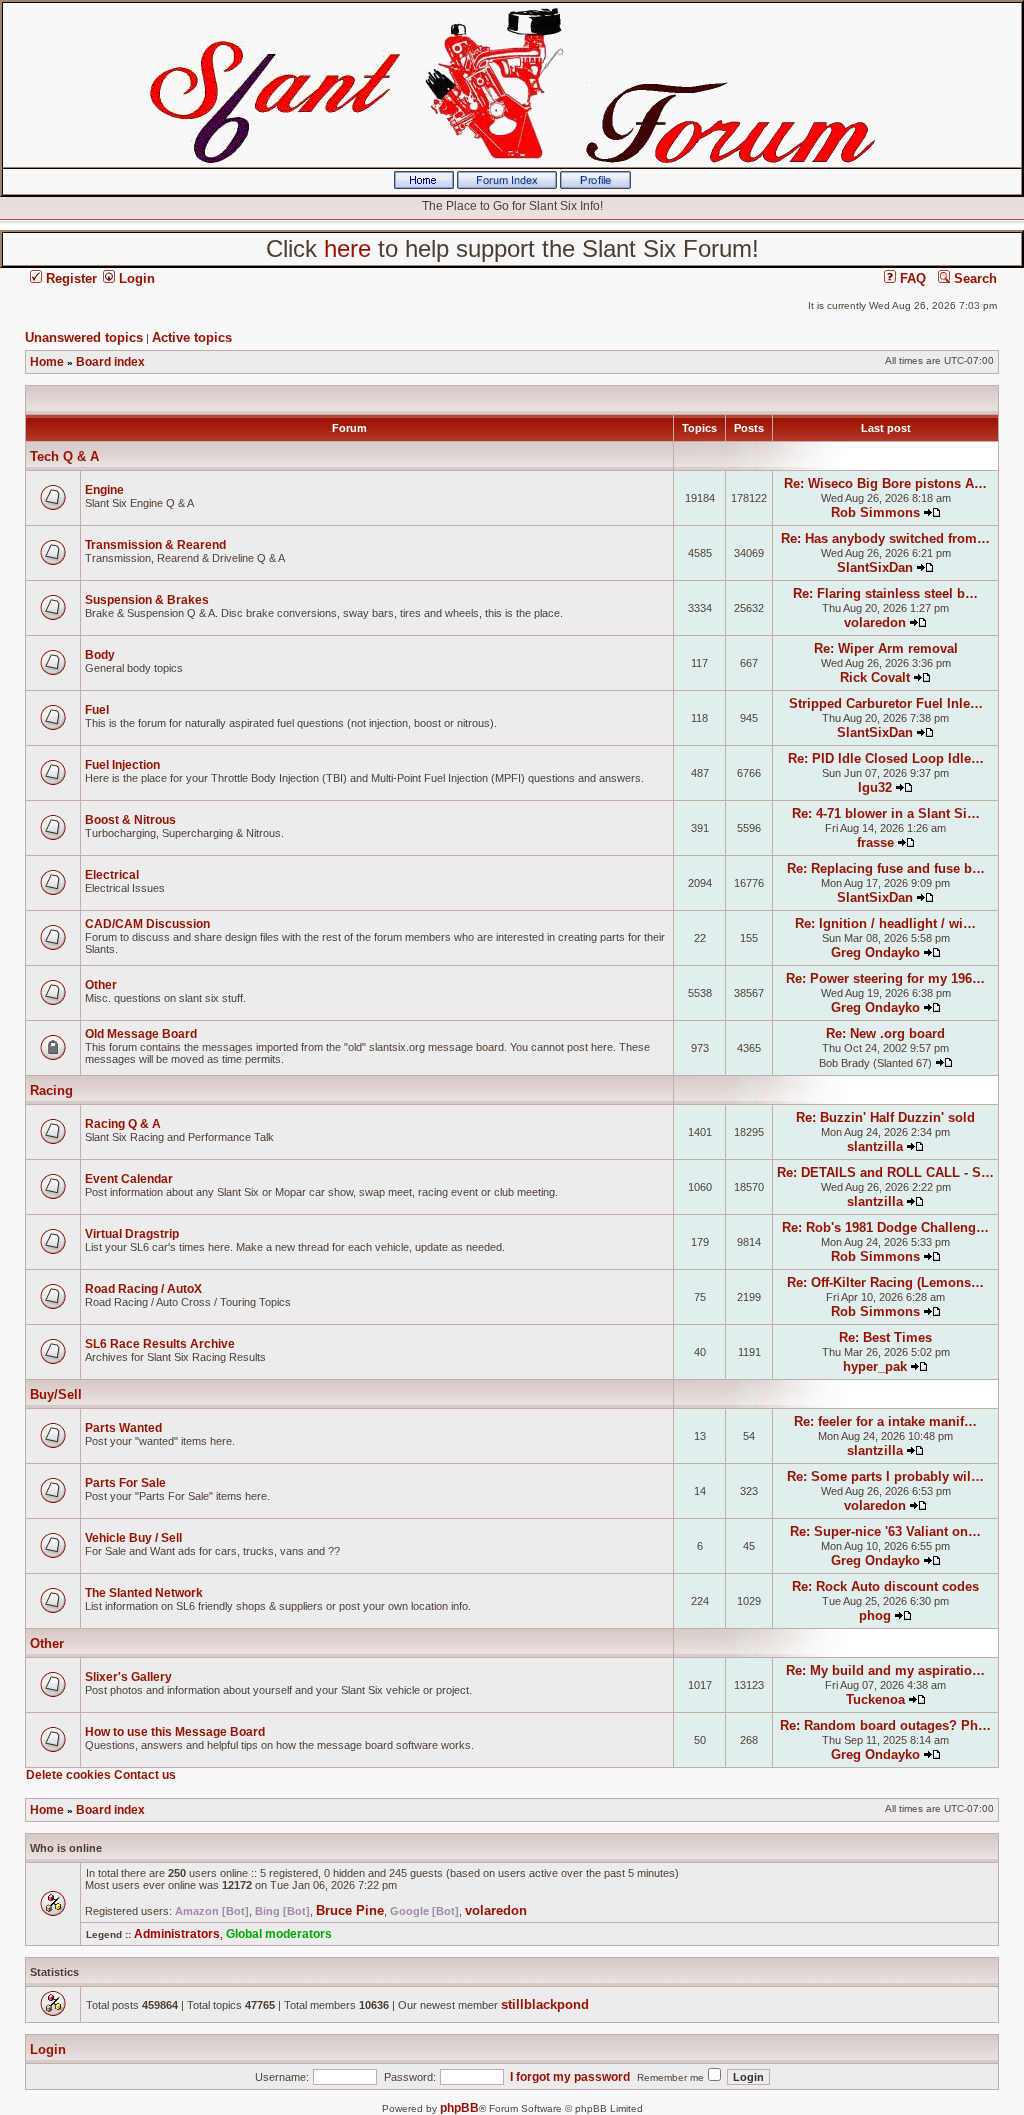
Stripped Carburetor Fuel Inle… (886, 703)
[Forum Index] (507, 185)
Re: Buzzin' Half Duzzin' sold (885, 1117)
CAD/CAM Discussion (147, 924)
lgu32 (875, 787)
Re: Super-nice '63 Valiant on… (885, 1531)
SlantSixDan (875, 567)
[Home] (424, 185)
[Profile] (595, 185)
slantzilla (875, 1146)
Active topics (192, 337)
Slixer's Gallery (128, 1677)
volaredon (875, 622)
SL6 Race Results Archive (160, 1344)
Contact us (145, 1775)
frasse (875, 842)
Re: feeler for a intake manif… (885, 1421)
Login (135, 278)
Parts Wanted (123, 1428)
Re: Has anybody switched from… (885, 538)
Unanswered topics (84, 337)
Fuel (97, 710)
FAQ (911, 278)
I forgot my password (570, 2077)
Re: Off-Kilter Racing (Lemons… (885, 1282)
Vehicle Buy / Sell (133, 1538)
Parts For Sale (125, 1483)
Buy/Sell (56, 1394)
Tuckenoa (875, 1699)
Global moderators (279, 1934)
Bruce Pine (350, 1910)
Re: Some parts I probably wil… (885, 1476)
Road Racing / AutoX (143, 1289)
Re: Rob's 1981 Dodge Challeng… (885, 1227)
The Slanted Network (144, 1593)
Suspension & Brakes (147, 600)
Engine (104, 490)
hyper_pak (875, 1366)
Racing (51, 1090)
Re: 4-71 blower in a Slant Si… (886, 813)
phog (875, 1615)
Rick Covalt (875, 677)
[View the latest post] (932, 512)
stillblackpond (545, 2004)
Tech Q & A (64, 456)
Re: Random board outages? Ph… (885, 1725)
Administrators (177, 1934)
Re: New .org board (885, 1033)
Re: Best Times (885, 1337)
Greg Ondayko (875, 952)
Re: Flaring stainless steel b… (885, 593)
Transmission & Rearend (155, 545)
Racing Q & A (123, 1124)
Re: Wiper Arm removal (886, 648)
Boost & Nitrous (130, 820)
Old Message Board (141, 1034)
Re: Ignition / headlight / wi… (885, 923)
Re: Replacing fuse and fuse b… (886, 868)
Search (973, 278)
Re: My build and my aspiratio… (885, 1670)
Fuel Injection (122, 765)
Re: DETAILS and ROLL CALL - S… (885, 1172)
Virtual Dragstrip (132, 1234)
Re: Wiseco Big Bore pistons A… (885, 483)
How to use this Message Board (175, 1732)
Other (101, 985)
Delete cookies (68, 1775)
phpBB (459, 2108)
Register (69, 278)
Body (100, 655)
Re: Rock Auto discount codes (885, 1586)
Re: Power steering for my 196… (885, 978)
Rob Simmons (875, 512)
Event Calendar (129, 1179)
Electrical (112, 875)
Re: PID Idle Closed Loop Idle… (886, 758)
